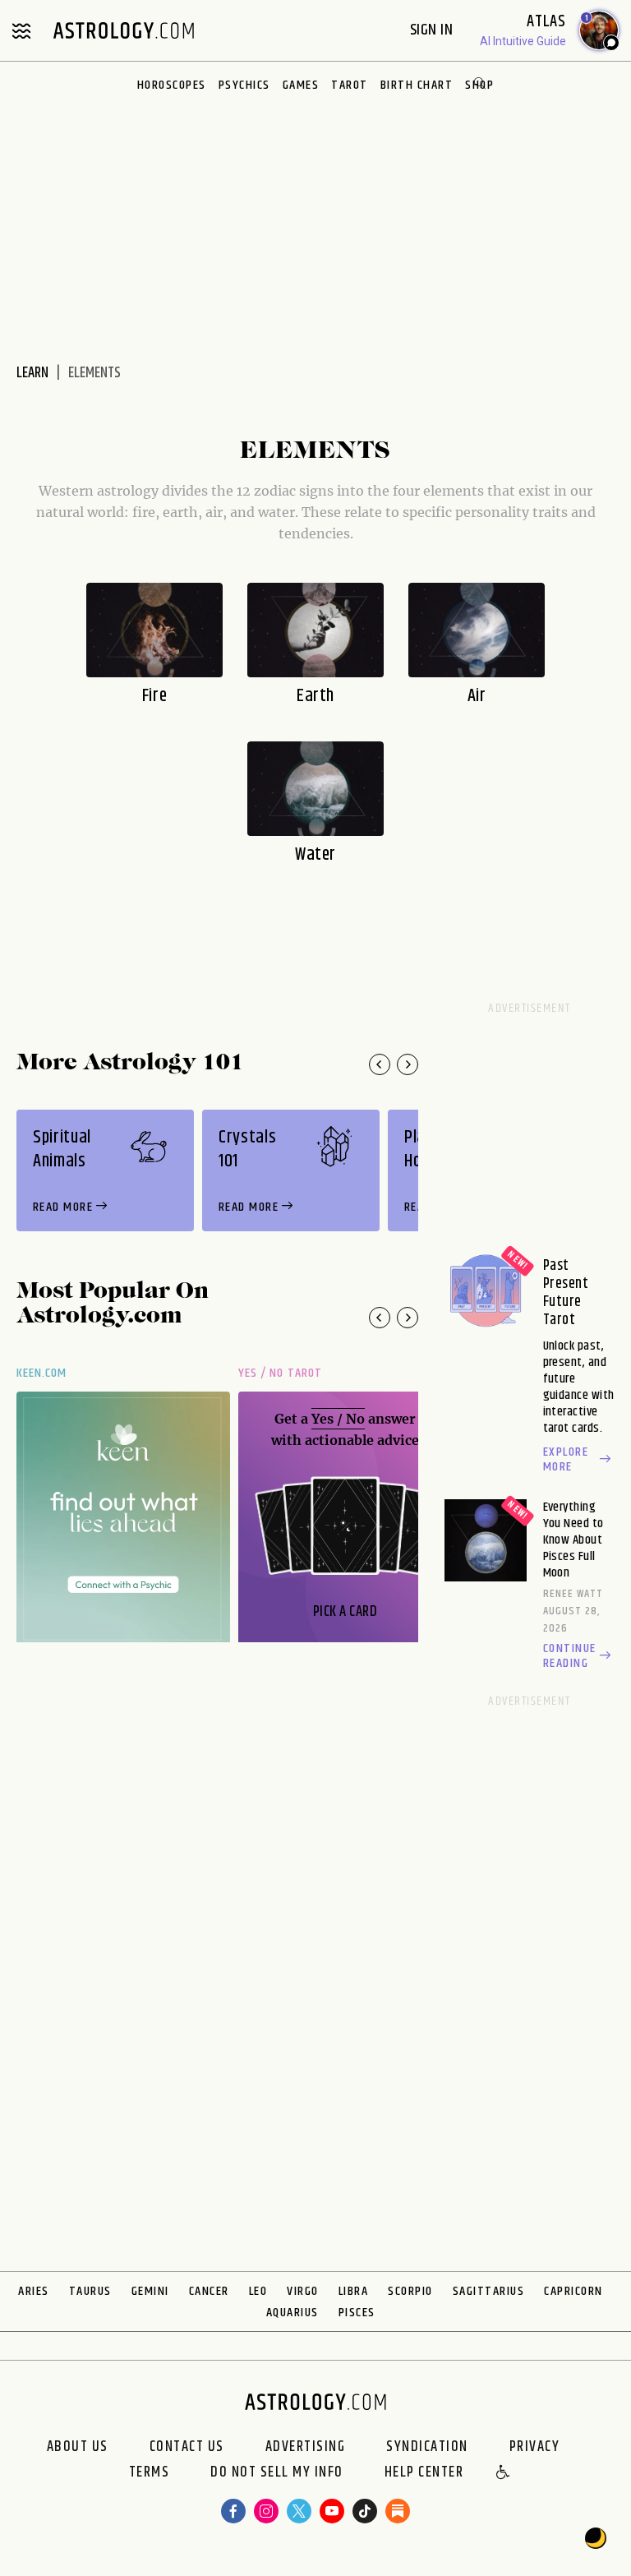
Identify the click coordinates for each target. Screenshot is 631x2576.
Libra (354, 2291)
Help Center (424, 2473)
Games (301, 85)
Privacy (535, 2447)
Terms (150, 2473)
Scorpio (410, 2291)
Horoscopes (172, 85)
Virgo (303, 2291)
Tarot (350, 85)
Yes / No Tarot (280, 1373)
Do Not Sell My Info (277, 2473)
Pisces (357, 2313)
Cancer (209, 2291)
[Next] (408, 1064)
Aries (34, 2291)
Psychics (244, 85)
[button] (504, 2473)
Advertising (306, 2447)
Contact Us (187, 2447)
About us (78, 2447)
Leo (258, 2291)
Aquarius (292, 2313)
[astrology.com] (123, 30)
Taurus (90, 2291)
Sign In (433, 30)
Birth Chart (417, 85)
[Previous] (380, 1064)
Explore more (566, 1460)
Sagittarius (489, 2291)
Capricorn (573, 2291)
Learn (32, 373)
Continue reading (570, 1656)
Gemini (150, 2291)
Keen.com (42, 1373)
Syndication (427, 2447)
